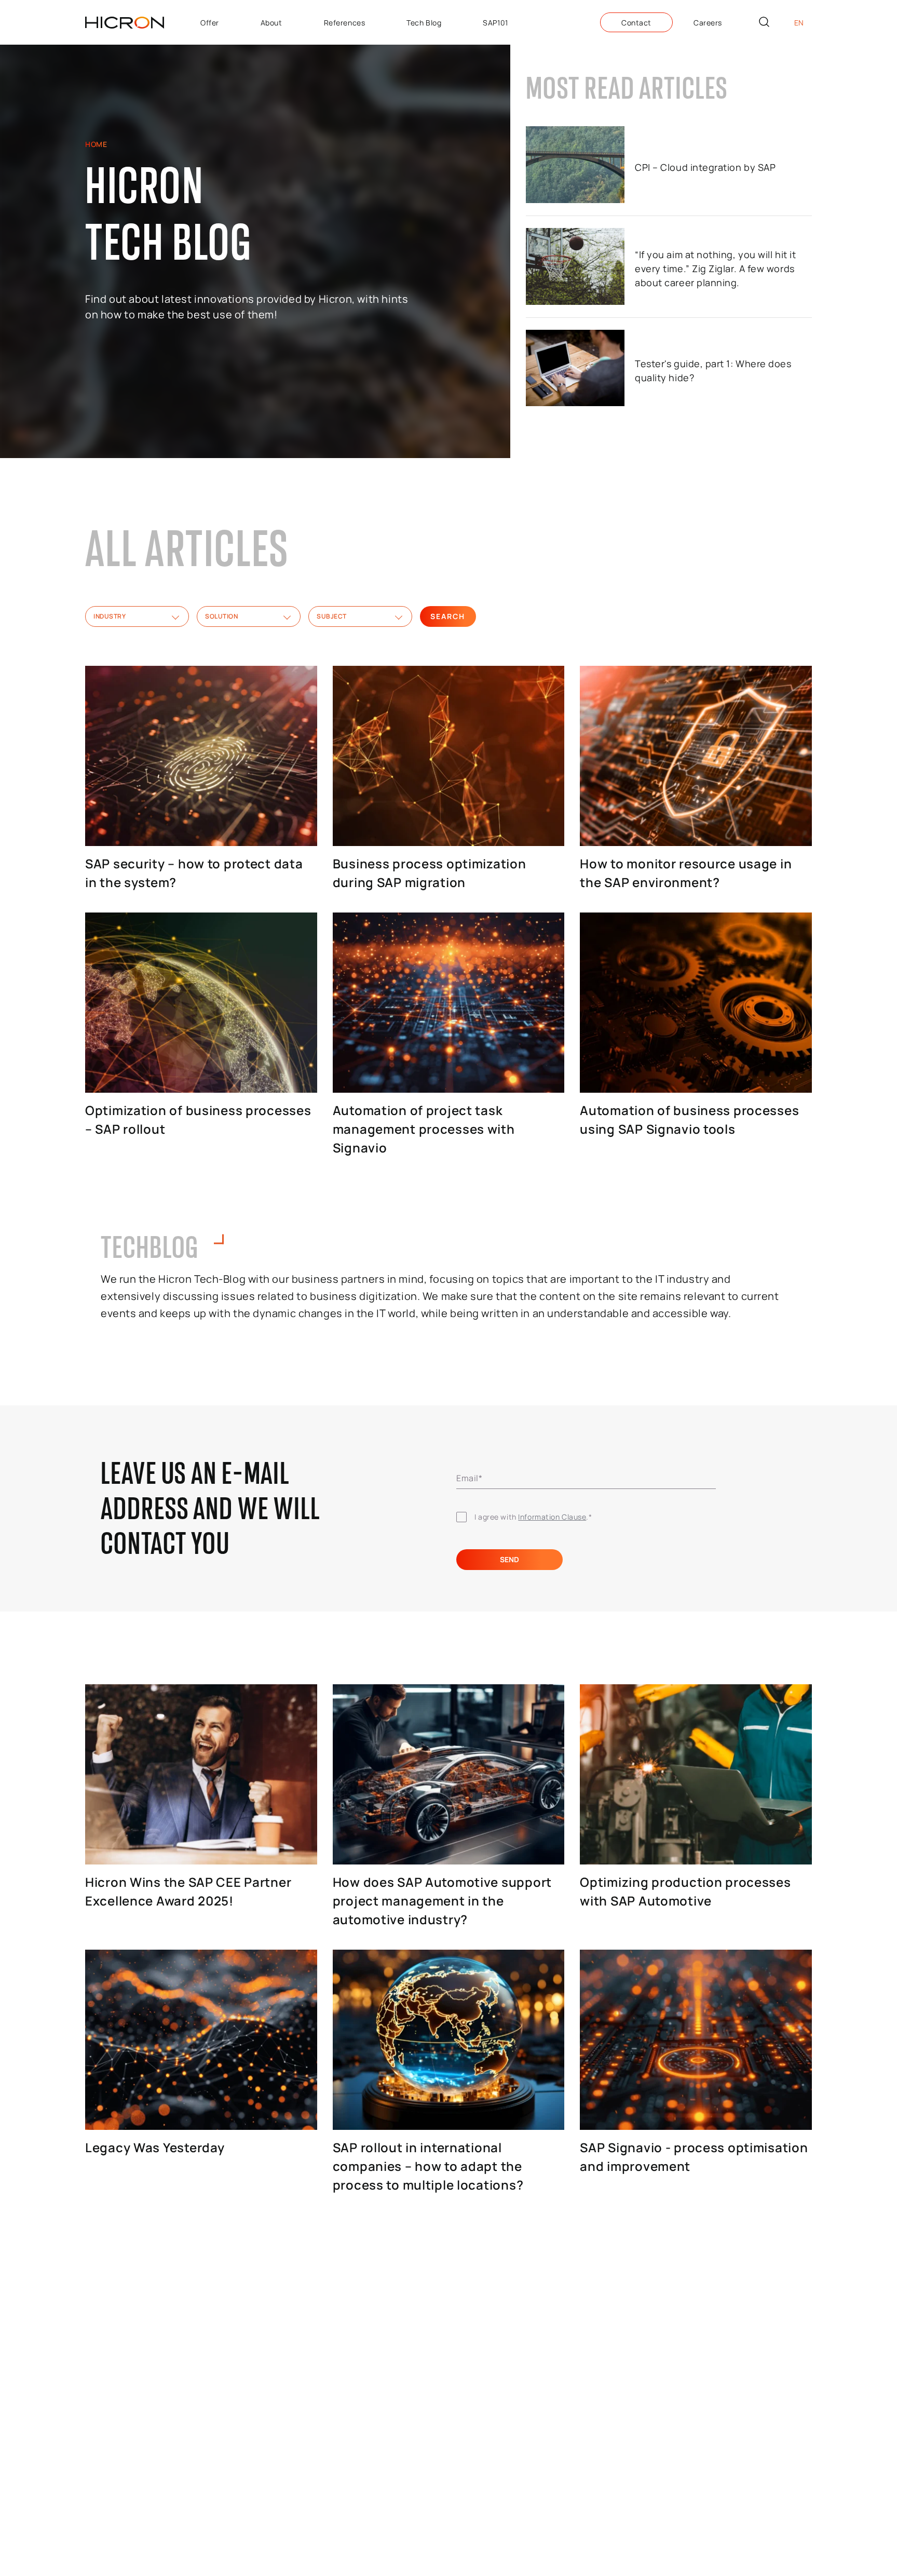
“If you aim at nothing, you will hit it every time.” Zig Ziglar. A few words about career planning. (715, 269)
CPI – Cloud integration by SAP (705, 167)
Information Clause (552, 1517)
